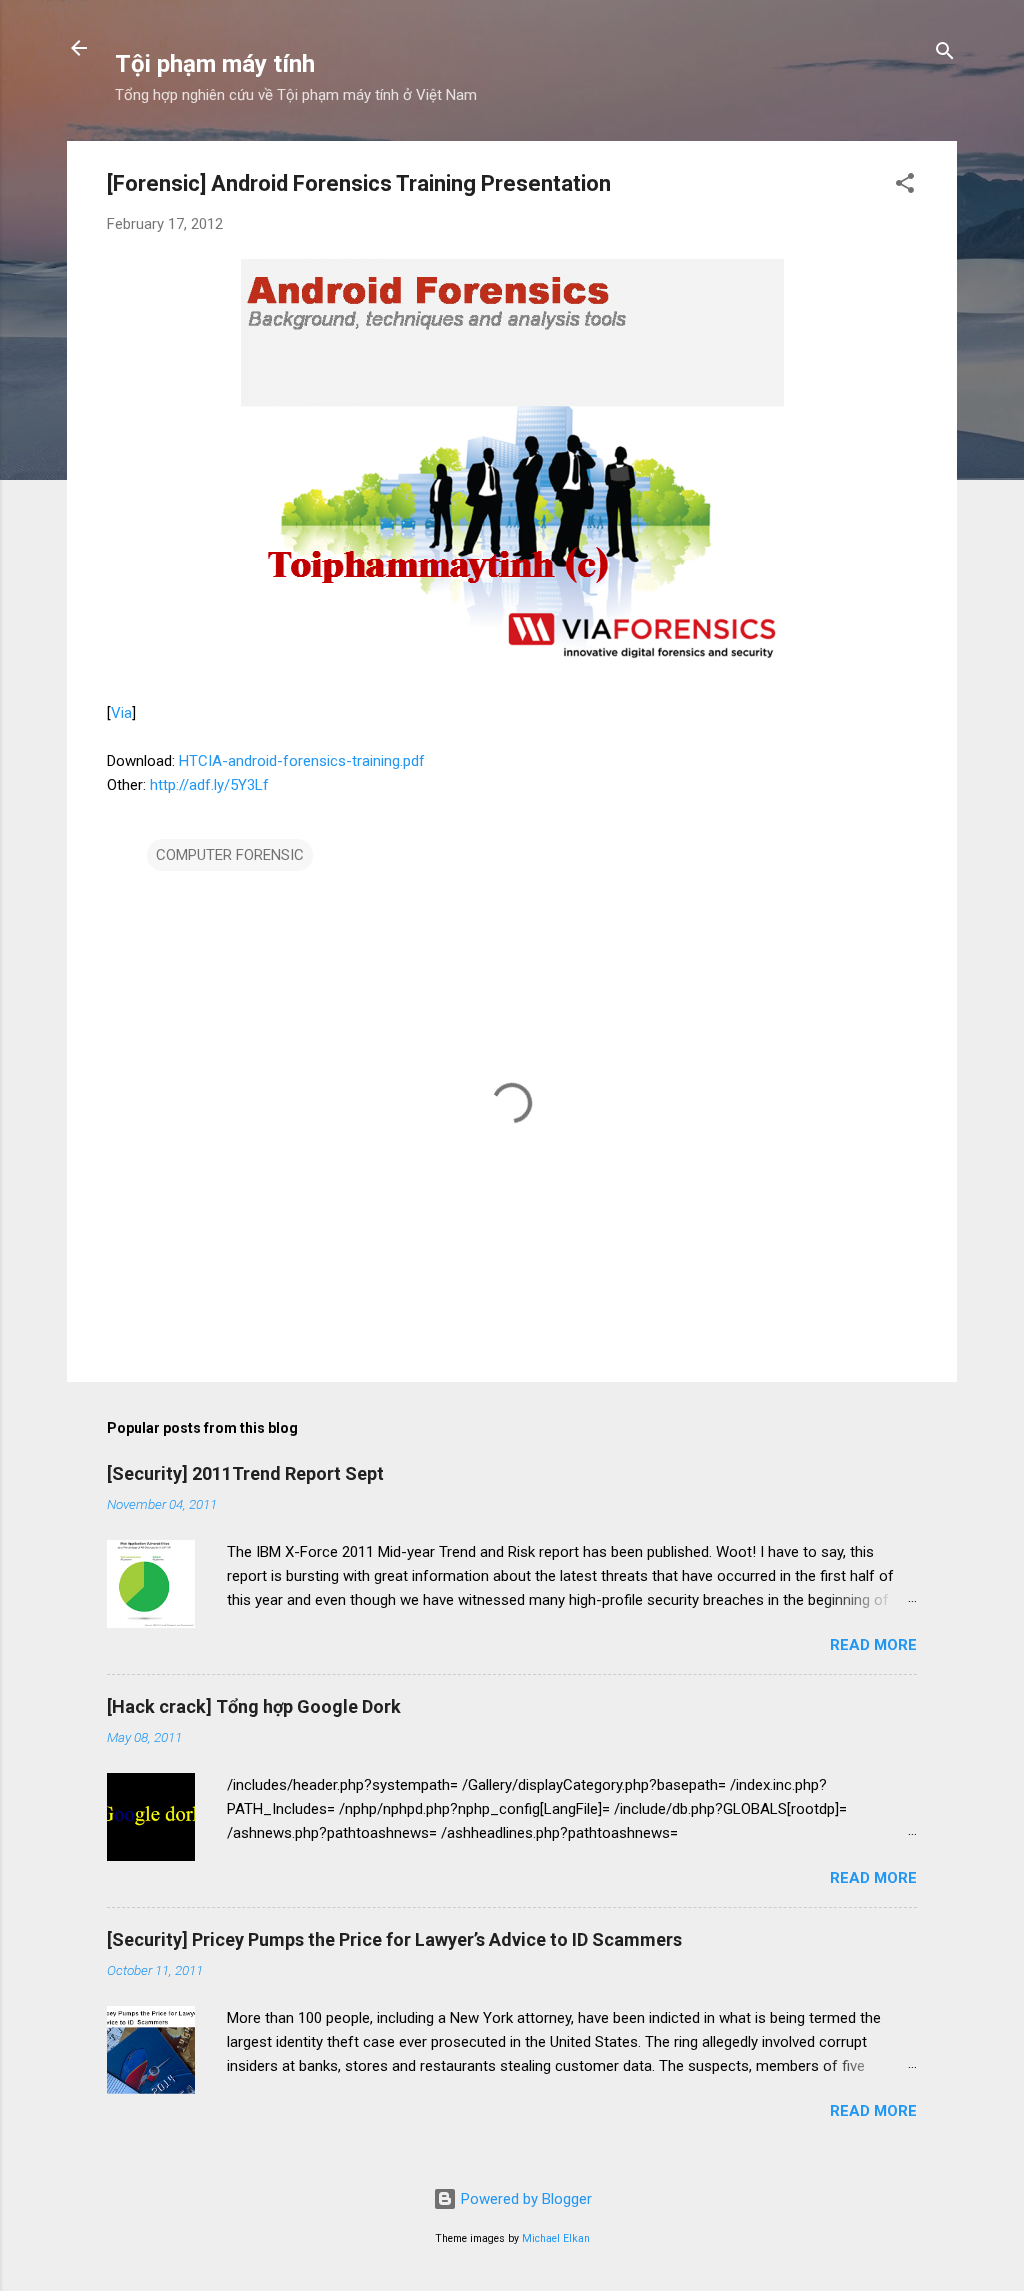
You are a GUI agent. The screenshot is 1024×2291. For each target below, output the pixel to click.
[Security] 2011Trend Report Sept (245, 1473)
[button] (905, 186)
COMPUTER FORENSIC (230, 855)
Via (121, 713)
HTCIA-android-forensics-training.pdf (302, 761)
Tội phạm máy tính (215, 64)
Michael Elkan (556, 2238)
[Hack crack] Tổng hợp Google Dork (254, 1706)
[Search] (945, 54)
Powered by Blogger (524, 2199)
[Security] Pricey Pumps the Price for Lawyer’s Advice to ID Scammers (394, 1939)
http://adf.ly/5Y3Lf (209, 785)
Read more (873, 1645)
